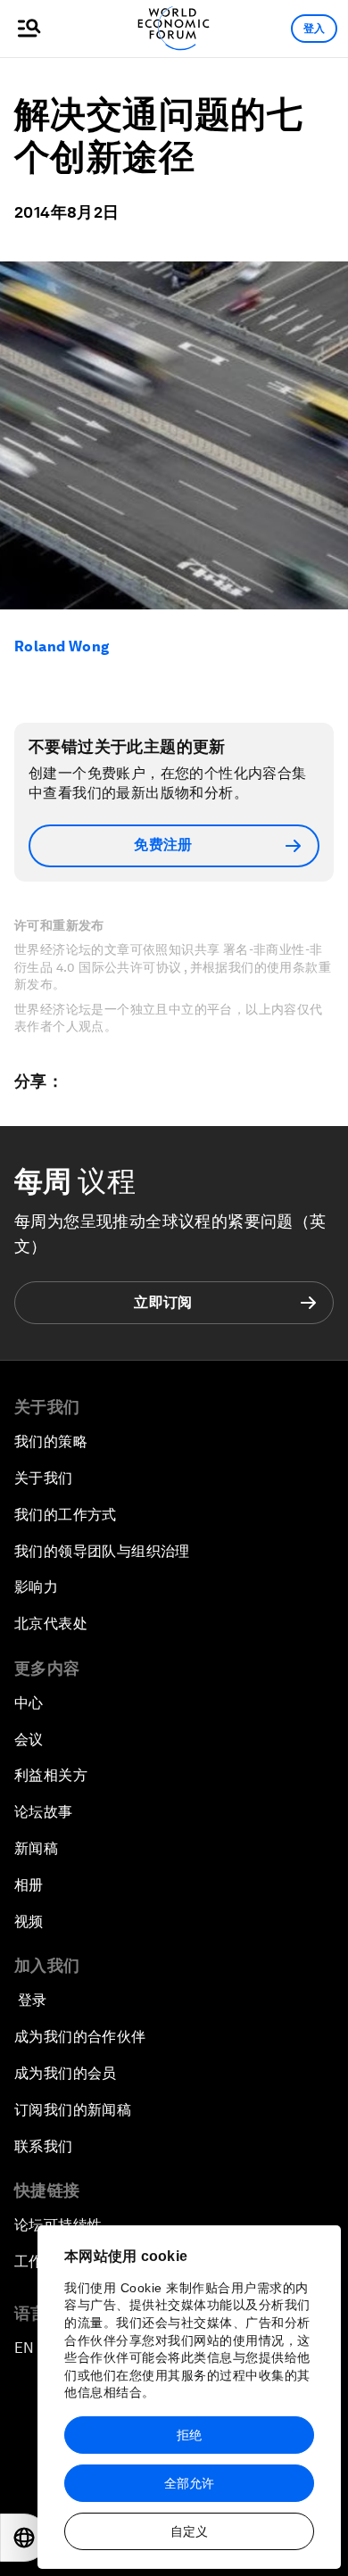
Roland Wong (62, 646)
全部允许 (189, 2483)
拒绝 (189, 2435)
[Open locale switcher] (24, 2538)
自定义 (189, 2531)
